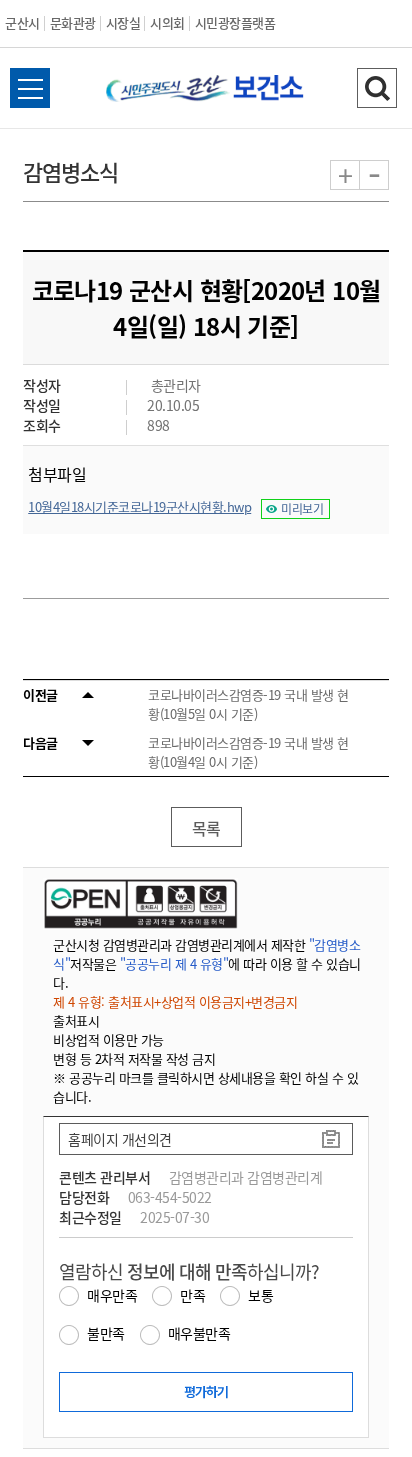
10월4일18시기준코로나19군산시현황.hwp (139, 506)
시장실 (123, 22)
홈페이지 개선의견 (120, 1139)
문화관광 (73, 22)
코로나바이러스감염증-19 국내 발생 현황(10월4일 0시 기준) (248, 752)
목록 (206, 828)
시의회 (167, 22)
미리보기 (302, 509)
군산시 (22, 22)
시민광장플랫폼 (235, 22)
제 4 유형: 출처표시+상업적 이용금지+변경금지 (175, 1001)
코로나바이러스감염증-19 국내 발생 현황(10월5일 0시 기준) (248, 704)
